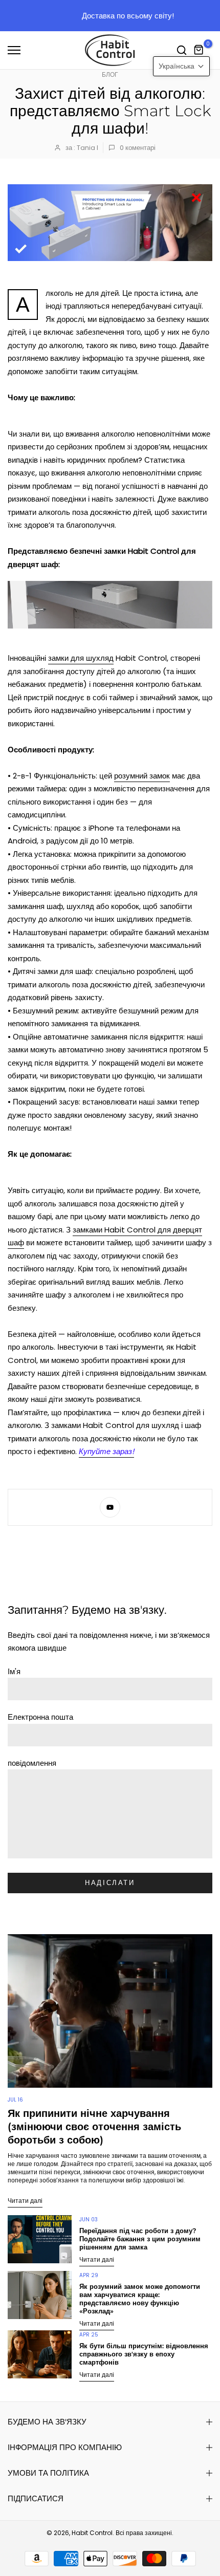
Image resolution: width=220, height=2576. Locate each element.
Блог (110, 74)
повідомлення (32, 1763)
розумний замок (142, 776)
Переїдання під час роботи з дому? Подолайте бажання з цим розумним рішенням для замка (140, 2239)
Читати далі (25, 2201)
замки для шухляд (81, 658)
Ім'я (14, 1671)
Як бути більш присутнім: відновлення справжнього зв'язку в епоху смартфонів (144, 2354)
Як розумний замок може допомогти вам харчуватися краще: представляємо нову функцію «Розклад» (140, 2299)
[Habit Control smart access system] (110, 605)
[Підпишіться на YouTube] (110, 1507)
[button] (181, 66)
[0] (199, 50)
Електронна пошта (40, 1717)
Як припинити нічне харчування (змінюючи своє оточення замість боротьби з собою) (94, 2127)
